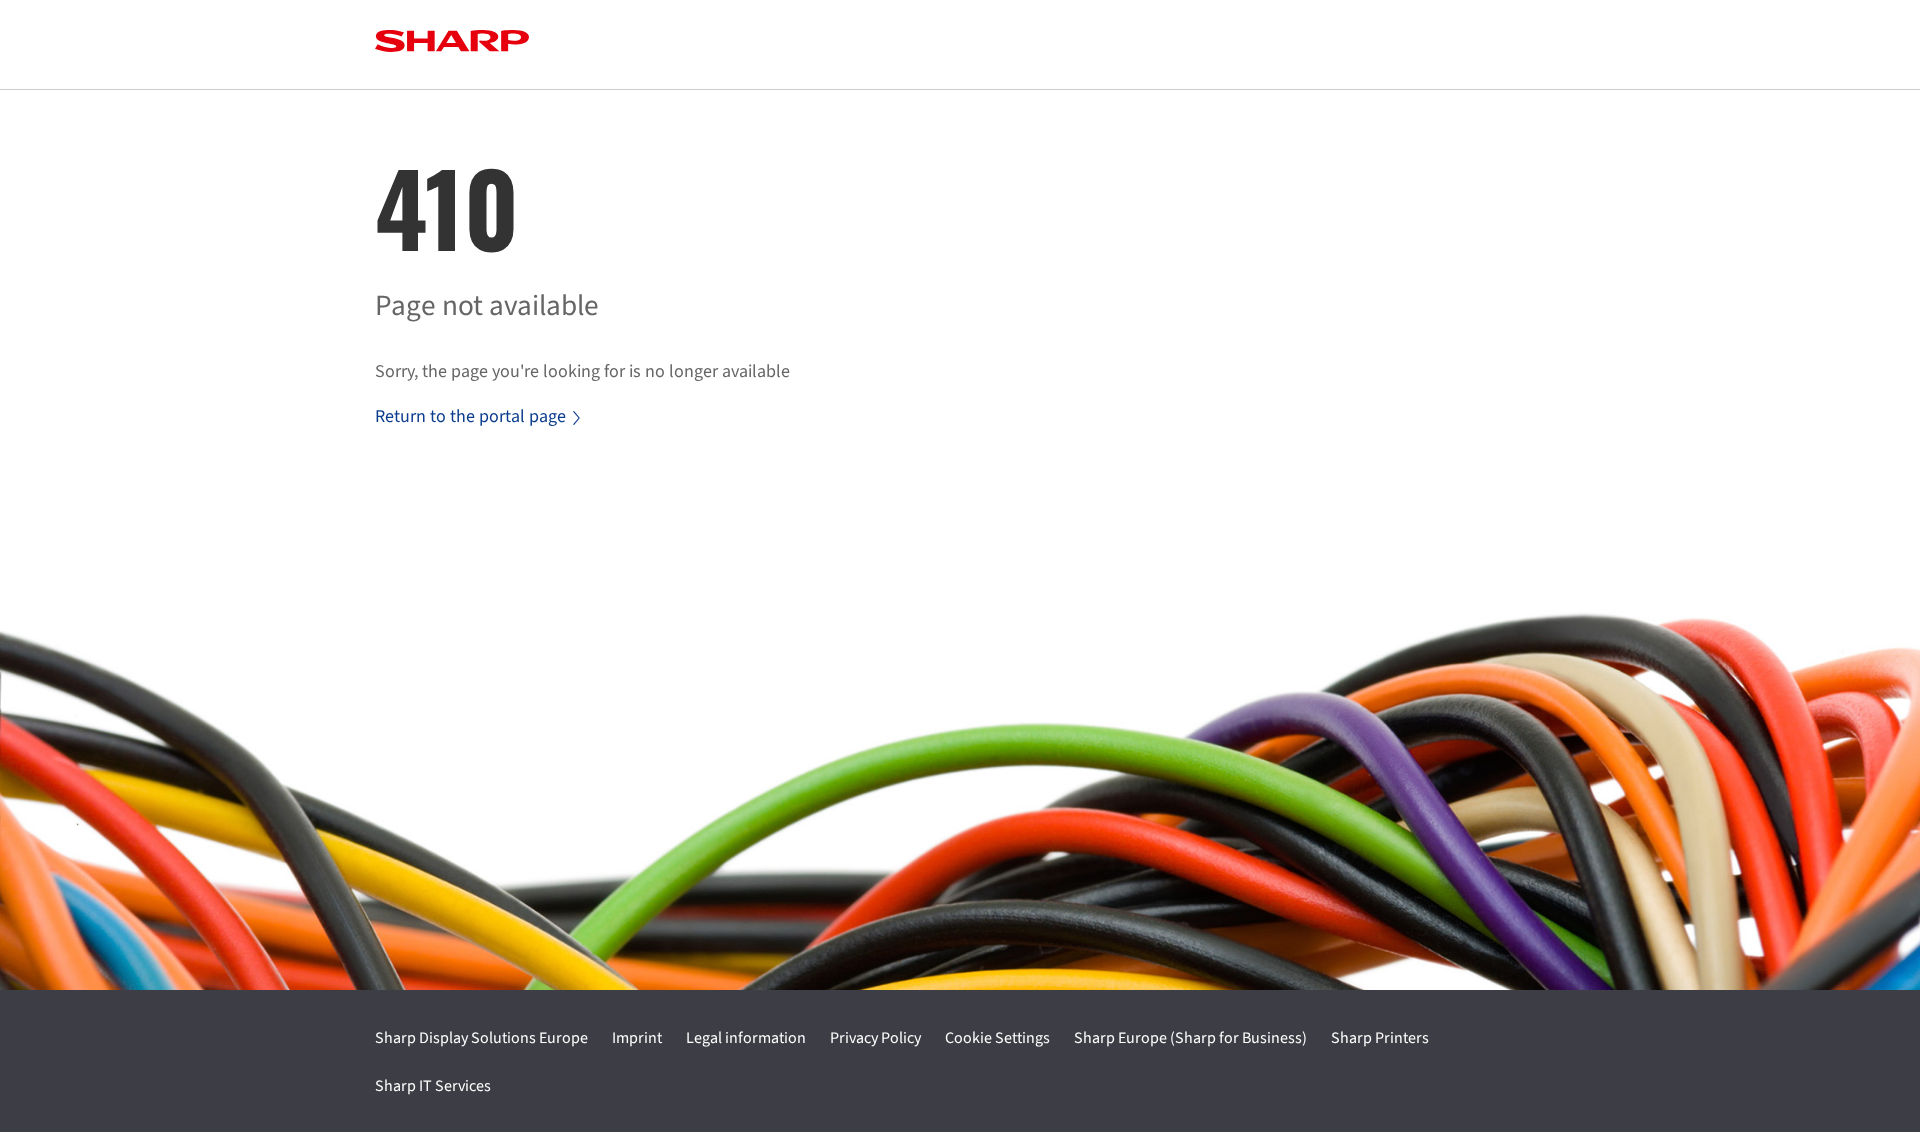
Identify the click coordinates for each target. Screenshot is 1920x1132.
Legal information (746, 1038)
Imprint (637, 1038)
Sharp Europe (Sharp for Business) (1190, 1038)
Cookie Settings (997, 1038)
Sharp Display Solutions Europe (481, 1038)
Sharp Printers (1380, 1038)
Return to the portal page (470, 416)
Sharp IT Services (433, 1086)
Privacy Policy (875, 1038)
